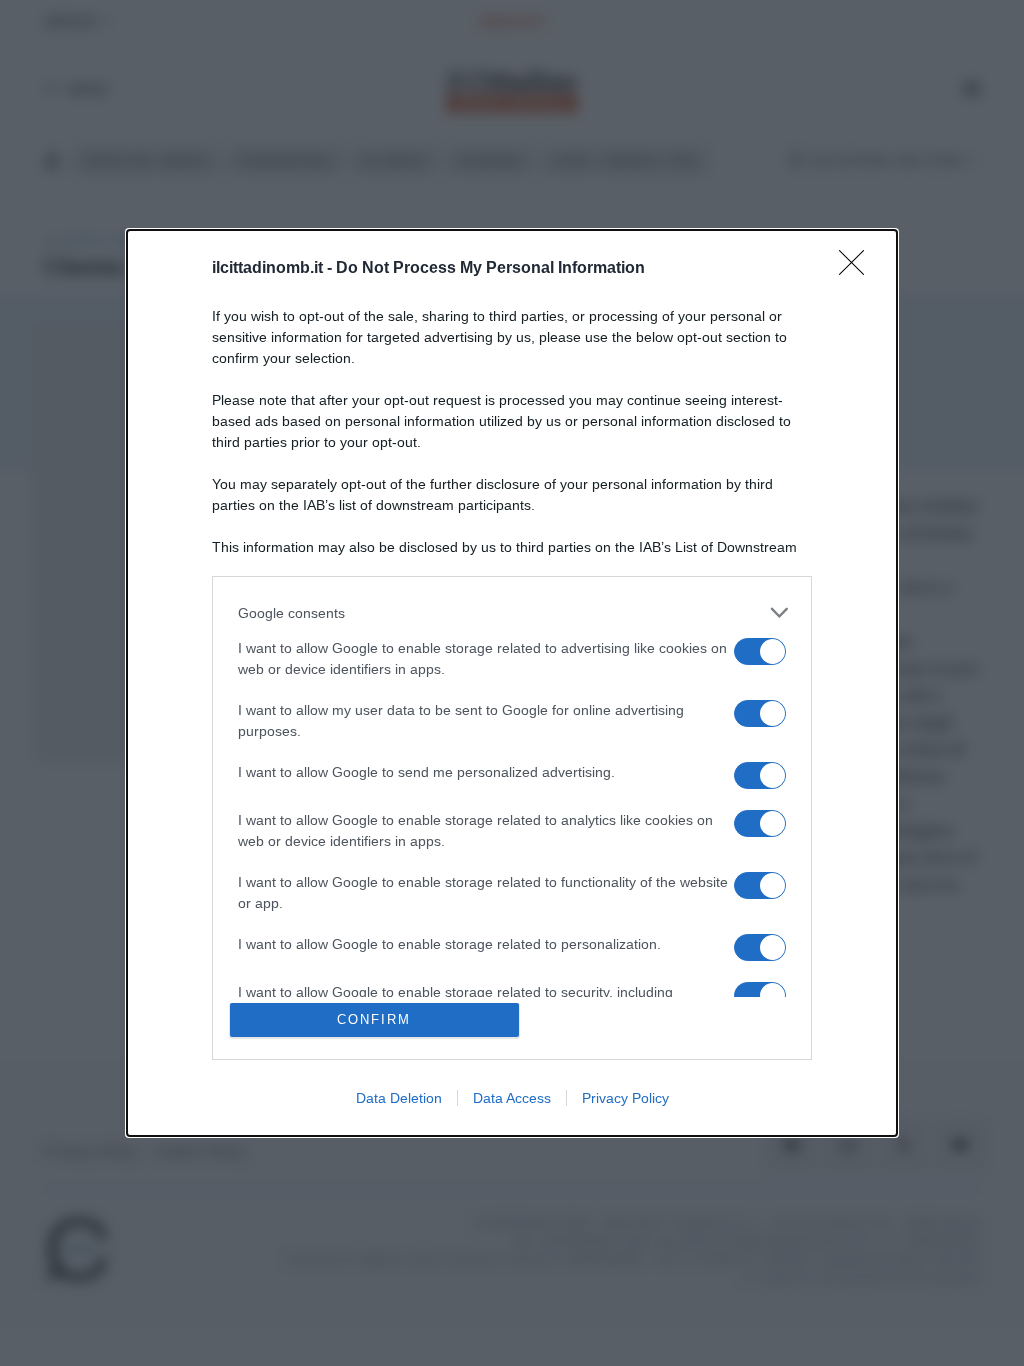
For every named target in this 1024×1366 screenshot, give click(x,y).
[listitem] (512, 612)
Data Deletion (399, 1098)
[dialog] (512, 683)
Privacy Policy (625, 1098)
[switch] (760, 651)
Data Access (512, 1098)
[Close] (858, 269)
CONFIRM (374, 1019)
